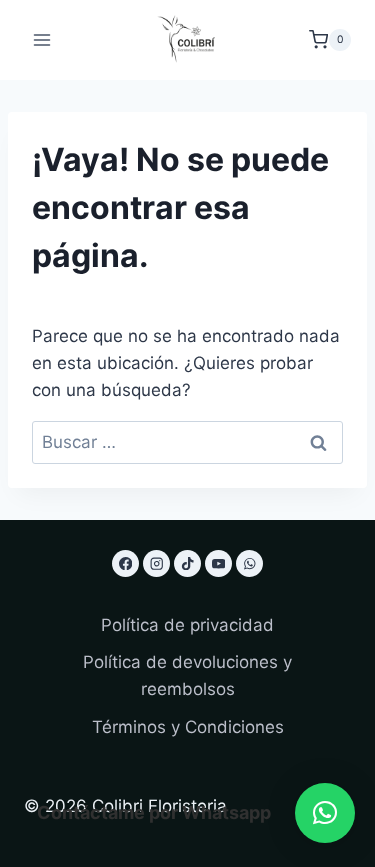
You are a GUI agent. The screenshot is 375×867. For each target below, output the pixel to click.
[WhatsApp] (249, 563)
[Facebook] (125, 563)
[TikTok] (187, 563)
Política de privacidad (187, 625)
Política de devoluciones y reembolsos (187, 675)
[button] (325, 813)
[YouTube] (218, 563)
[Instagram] (156, 563)
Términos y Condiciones (188, 727)
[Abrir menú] (42, 39)
